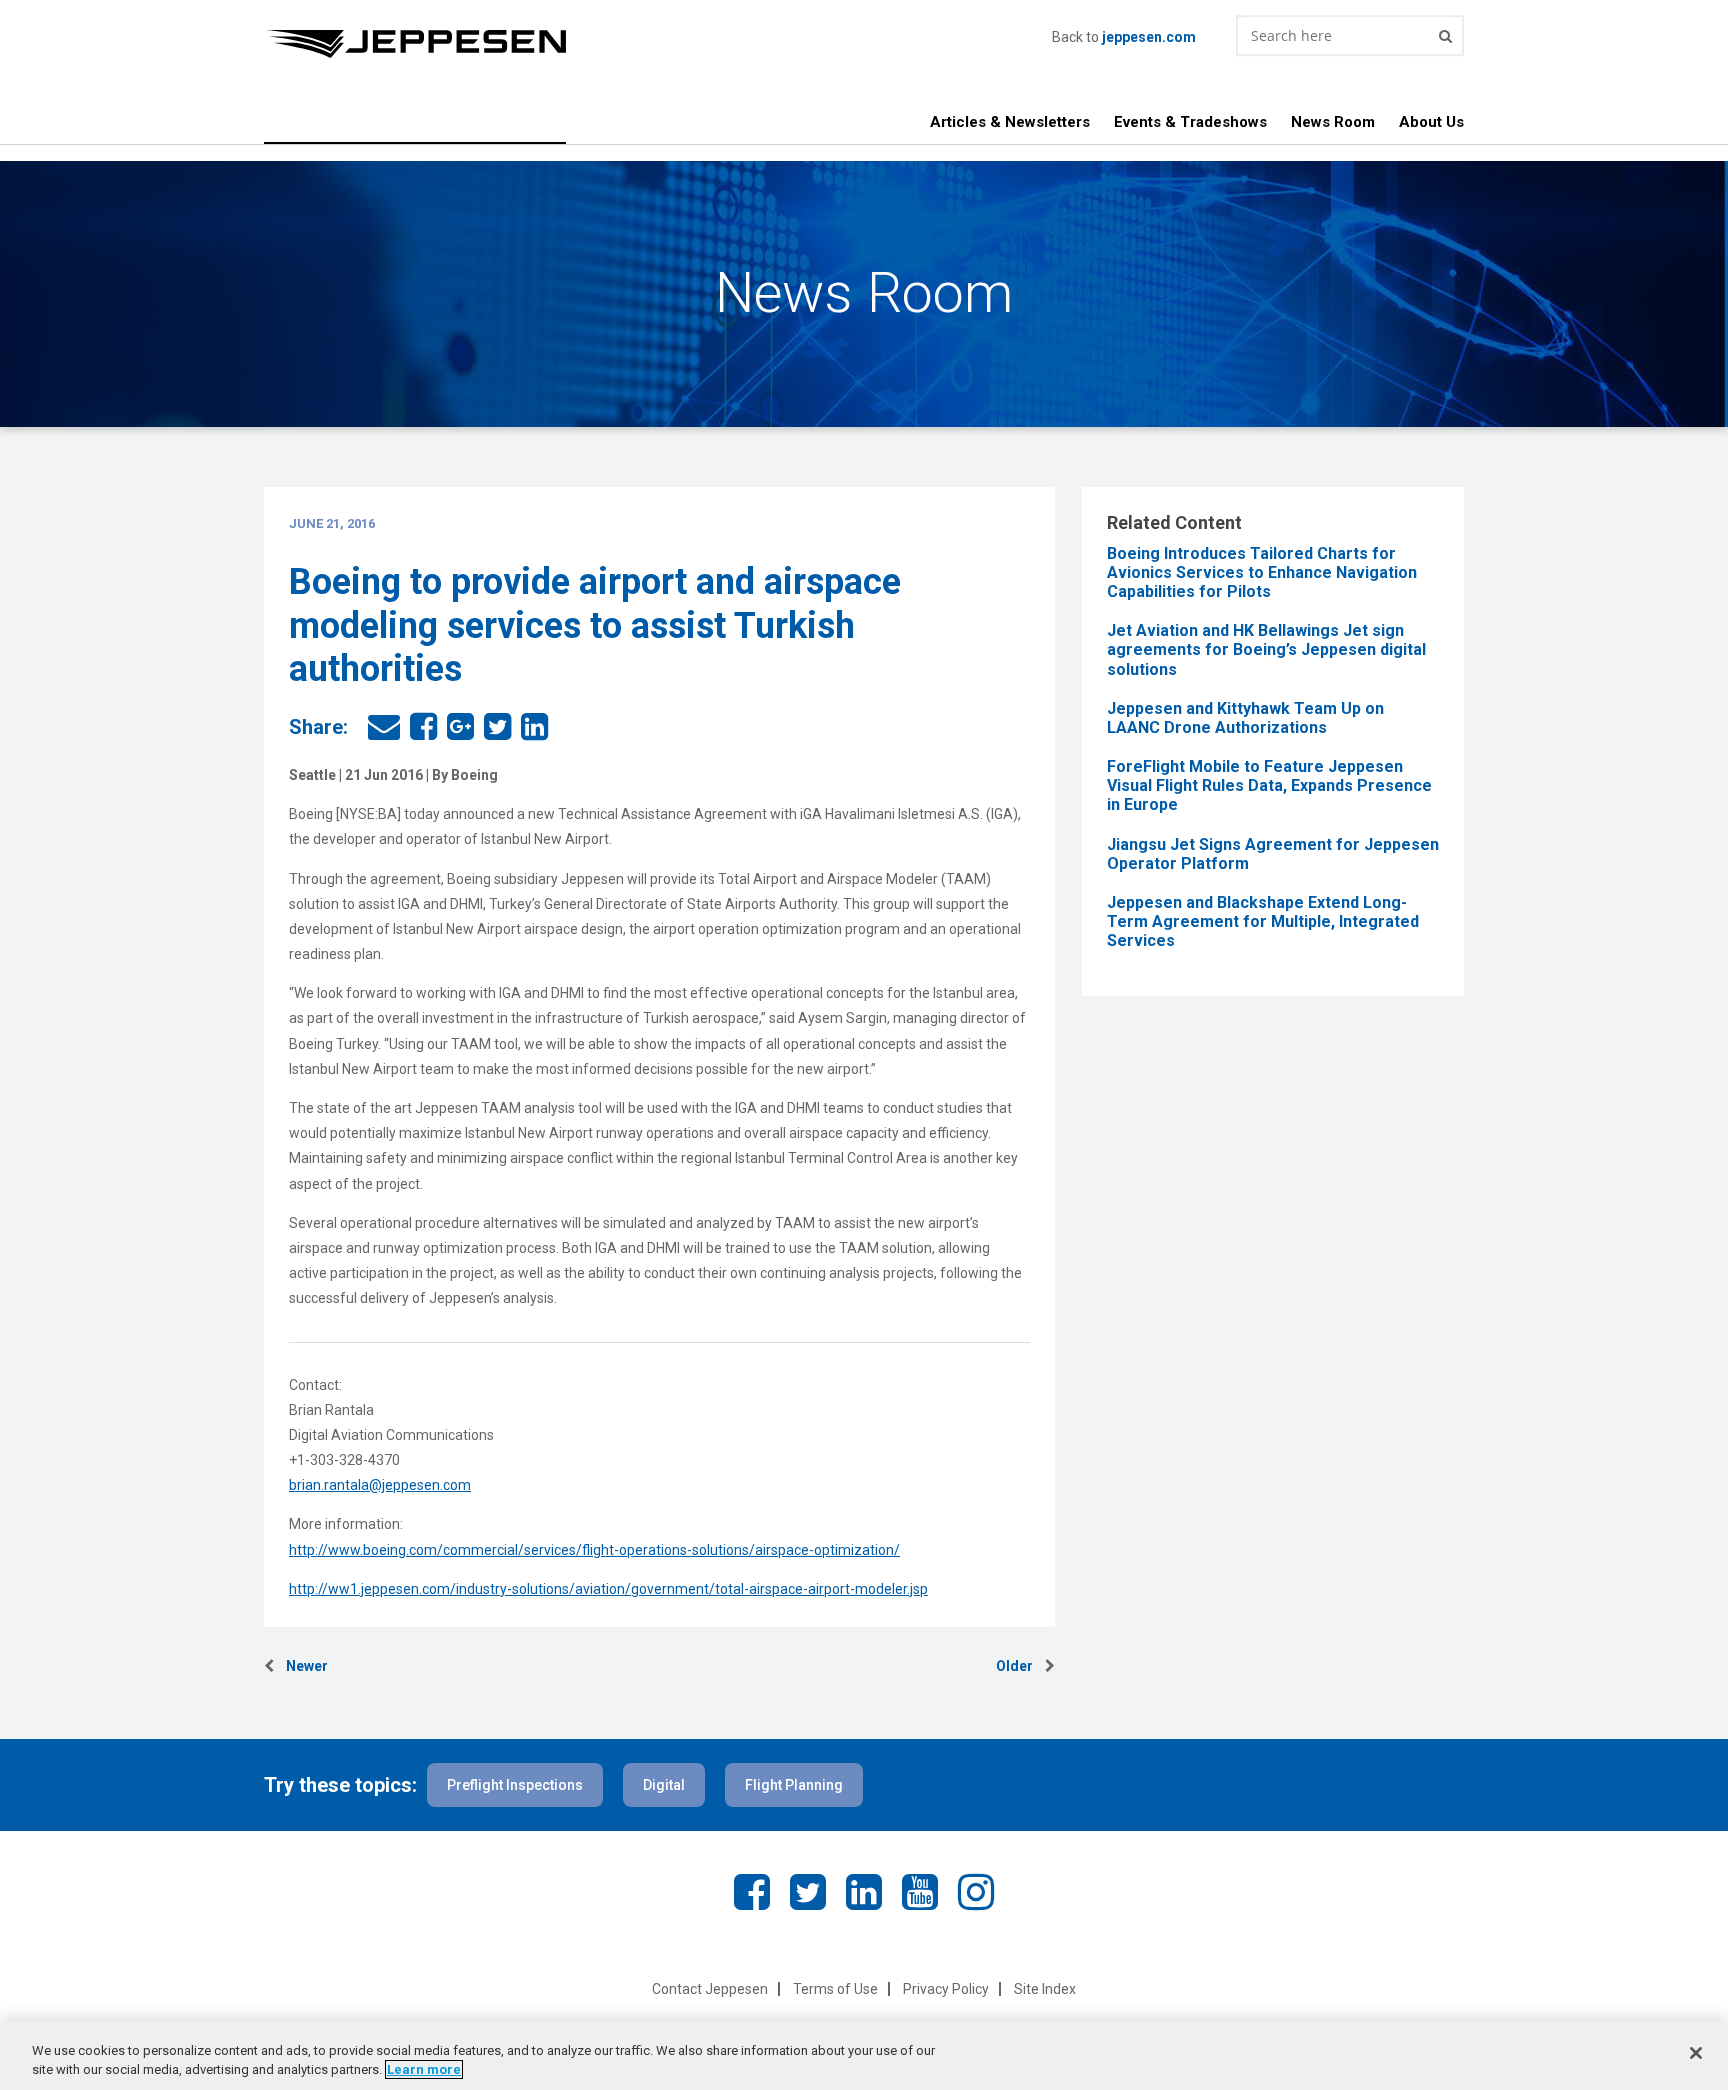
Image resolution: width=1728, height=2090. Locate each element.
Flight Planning (794, 1785)
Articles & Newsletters (1010, 122)
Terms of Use (835, 1989)
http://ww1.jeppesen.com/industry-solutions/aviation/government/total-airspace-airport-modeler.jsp (608, 1589)
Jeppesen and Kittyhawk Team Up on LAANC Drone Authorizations (1245, 718)
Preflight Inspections (515, 1785)
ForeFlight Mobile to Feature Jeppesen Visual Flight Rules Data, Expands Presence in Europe (1269, 785)
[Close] (1696, 2053)
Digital (664, 1785)
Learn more (424, 2069)
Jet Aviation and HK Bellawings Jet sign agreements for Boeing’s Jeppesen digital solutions (1266, 649)
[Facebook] (752, 1892)
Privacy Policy (946, 1989)
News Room (1333, 122)
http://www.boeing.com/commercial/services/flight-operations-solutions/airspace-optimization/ (594, 1550)
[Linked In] (864, 1892)
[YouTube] (920, 1892)
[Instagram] (976, 1892)
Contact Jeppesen (710, 1989)
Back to (1124, 37)
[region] (864, 2055)
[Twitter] (808, 1892)
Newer (301, 1666)
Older (1020, 1666)
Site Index (1045, 1989)
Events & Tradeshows (1190, 122)
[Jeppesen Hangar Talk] (658, 44)
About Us (1431, 122)
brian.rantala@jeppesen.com (380, 1485)
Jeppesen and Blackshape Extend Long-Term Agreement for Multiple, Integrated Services (1263, 921)
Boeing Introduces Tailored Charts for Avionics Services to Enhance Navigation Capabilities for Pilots (1262, 572)
